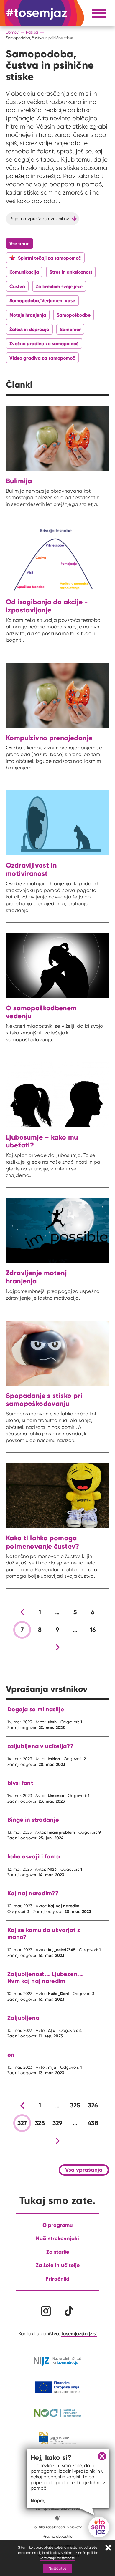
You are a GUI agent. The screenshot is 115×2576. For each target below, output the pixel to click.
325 (75, 2105)
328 (40, 2123)
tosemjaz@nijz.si (79, 2333)
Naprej (38, 2500)
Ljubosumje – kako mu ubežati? (42, 1141)
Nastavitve (57, 2568)
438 (93, 2123)
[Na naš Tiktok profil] (69, 2311)
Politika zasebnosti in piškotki (57, 2527)
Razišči (32, 32)
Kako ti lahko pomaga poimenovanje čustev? (43, 1542)
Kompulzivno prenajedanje (49, 738)
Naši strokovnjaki (57, 2238)
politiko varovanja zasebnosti (69, 2555)
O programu (58, 2225)
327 (22, 2123)
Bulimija (19, 481)
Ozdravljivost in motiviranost (31, 869)
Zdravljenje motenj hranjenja (36, 1277)
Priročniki (57, 2279)
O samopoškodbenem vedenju (41, 1012)
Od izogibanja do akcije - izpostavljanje (47, 606)
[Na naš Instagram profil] (46, 2311)
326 (93, 2105)
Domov (12, 32)
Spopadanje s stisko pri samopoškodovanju (44, 1400)
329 (58, 2123)
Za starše (58, 2252)
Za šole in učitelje (58, 2265)
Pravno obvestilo (58, 2536)
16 (93, 1630)
